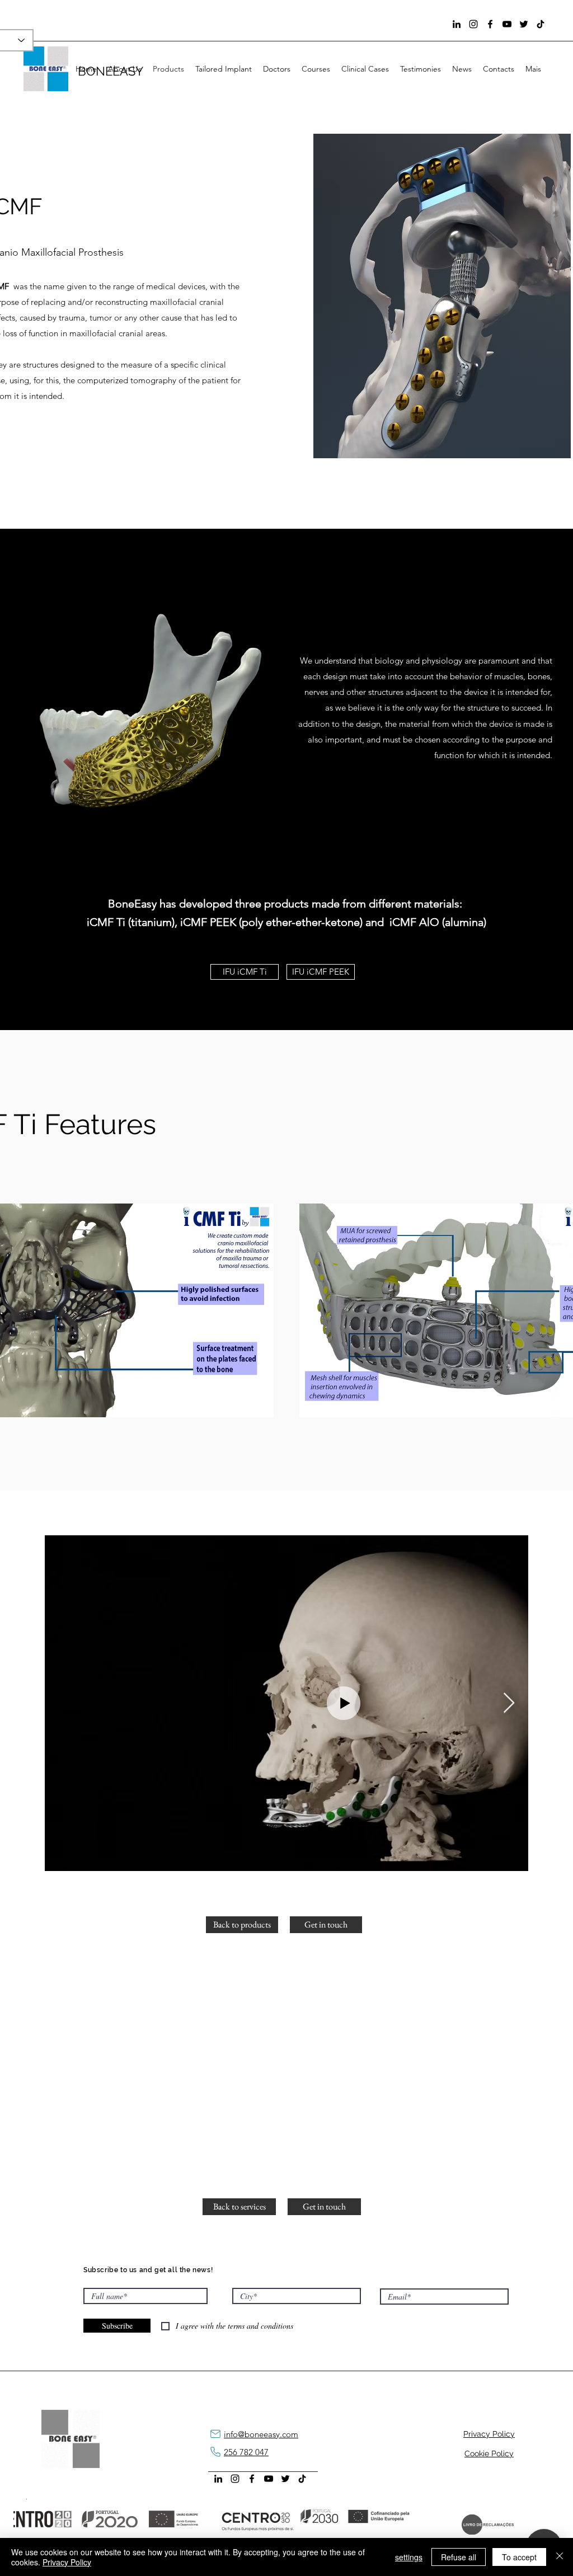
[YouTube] (507, 24)
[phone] (215, 2452)
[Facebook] (490, 24)
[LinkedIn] (457, 24)
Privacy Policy (67, 2562)
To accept (519, 2557)
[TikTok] (541, 24)
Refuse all (459, 2557)
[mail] (215, 2434)
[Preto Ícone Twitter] (524, 24)
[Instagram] (473, 24)
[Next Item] (509, 1703)
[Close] (560, 2557)
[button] (239, 2207)
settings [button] (409, 2557)
